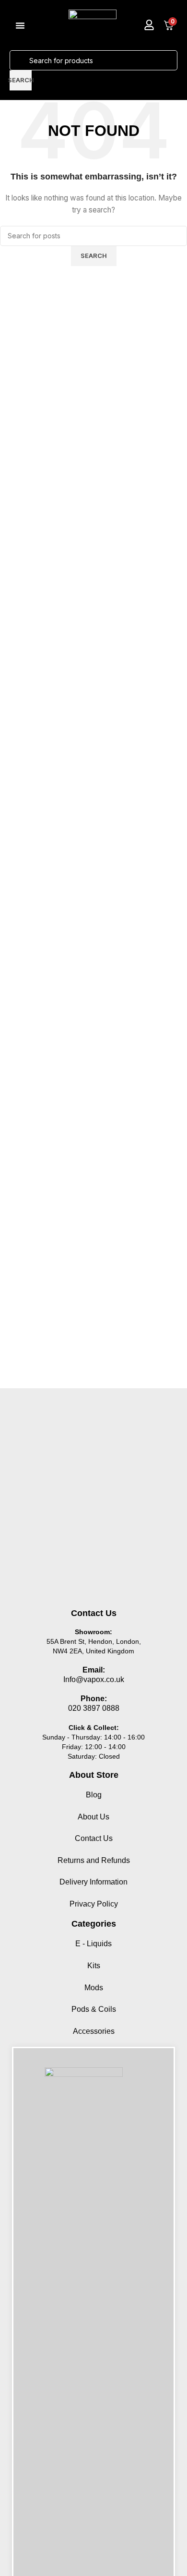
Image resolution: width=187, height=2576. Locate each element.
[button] (20, 25)
